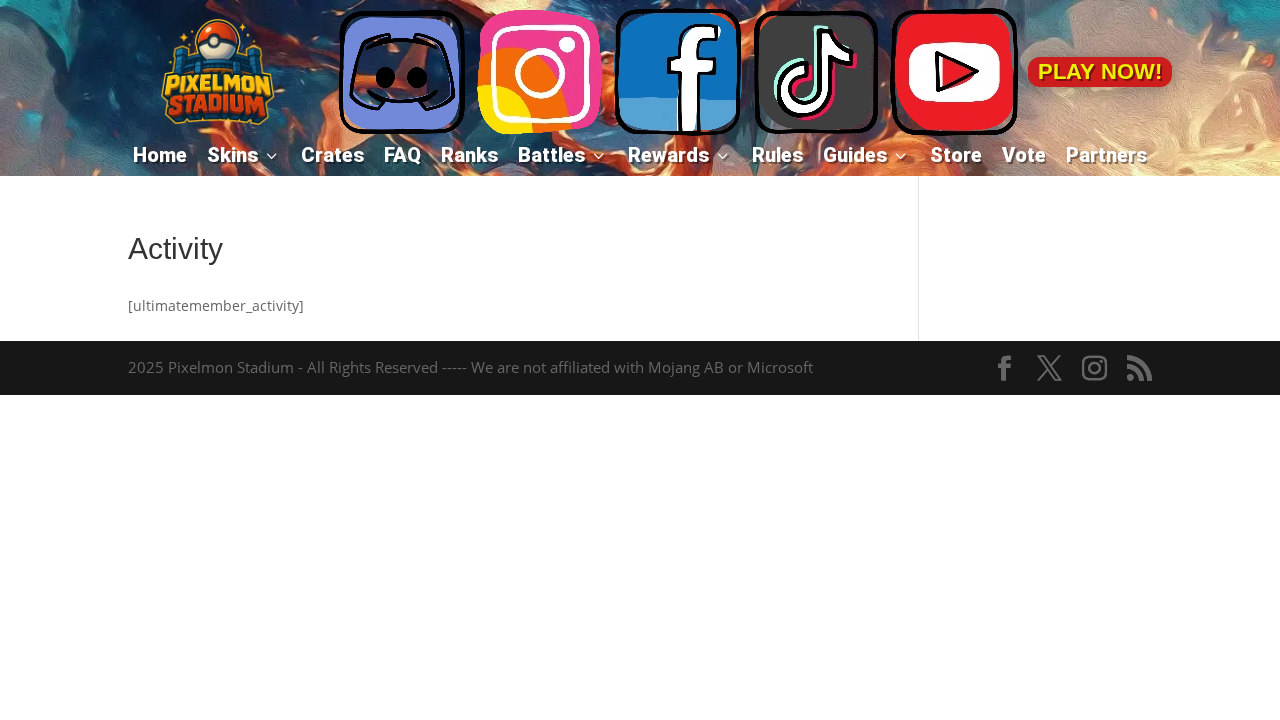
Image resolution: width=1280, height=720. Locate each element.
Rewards (680, 155)
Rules (777, 155)
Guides (866, 155)
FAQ (402, 155)
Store (956, 155)
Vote (1024, 155)
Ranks (469, 155)
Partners (1106, 155)
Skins (244, 155)
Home (160, 155)
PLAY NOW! (1100, 71)
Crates (332, 155)
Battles (563, 155)
